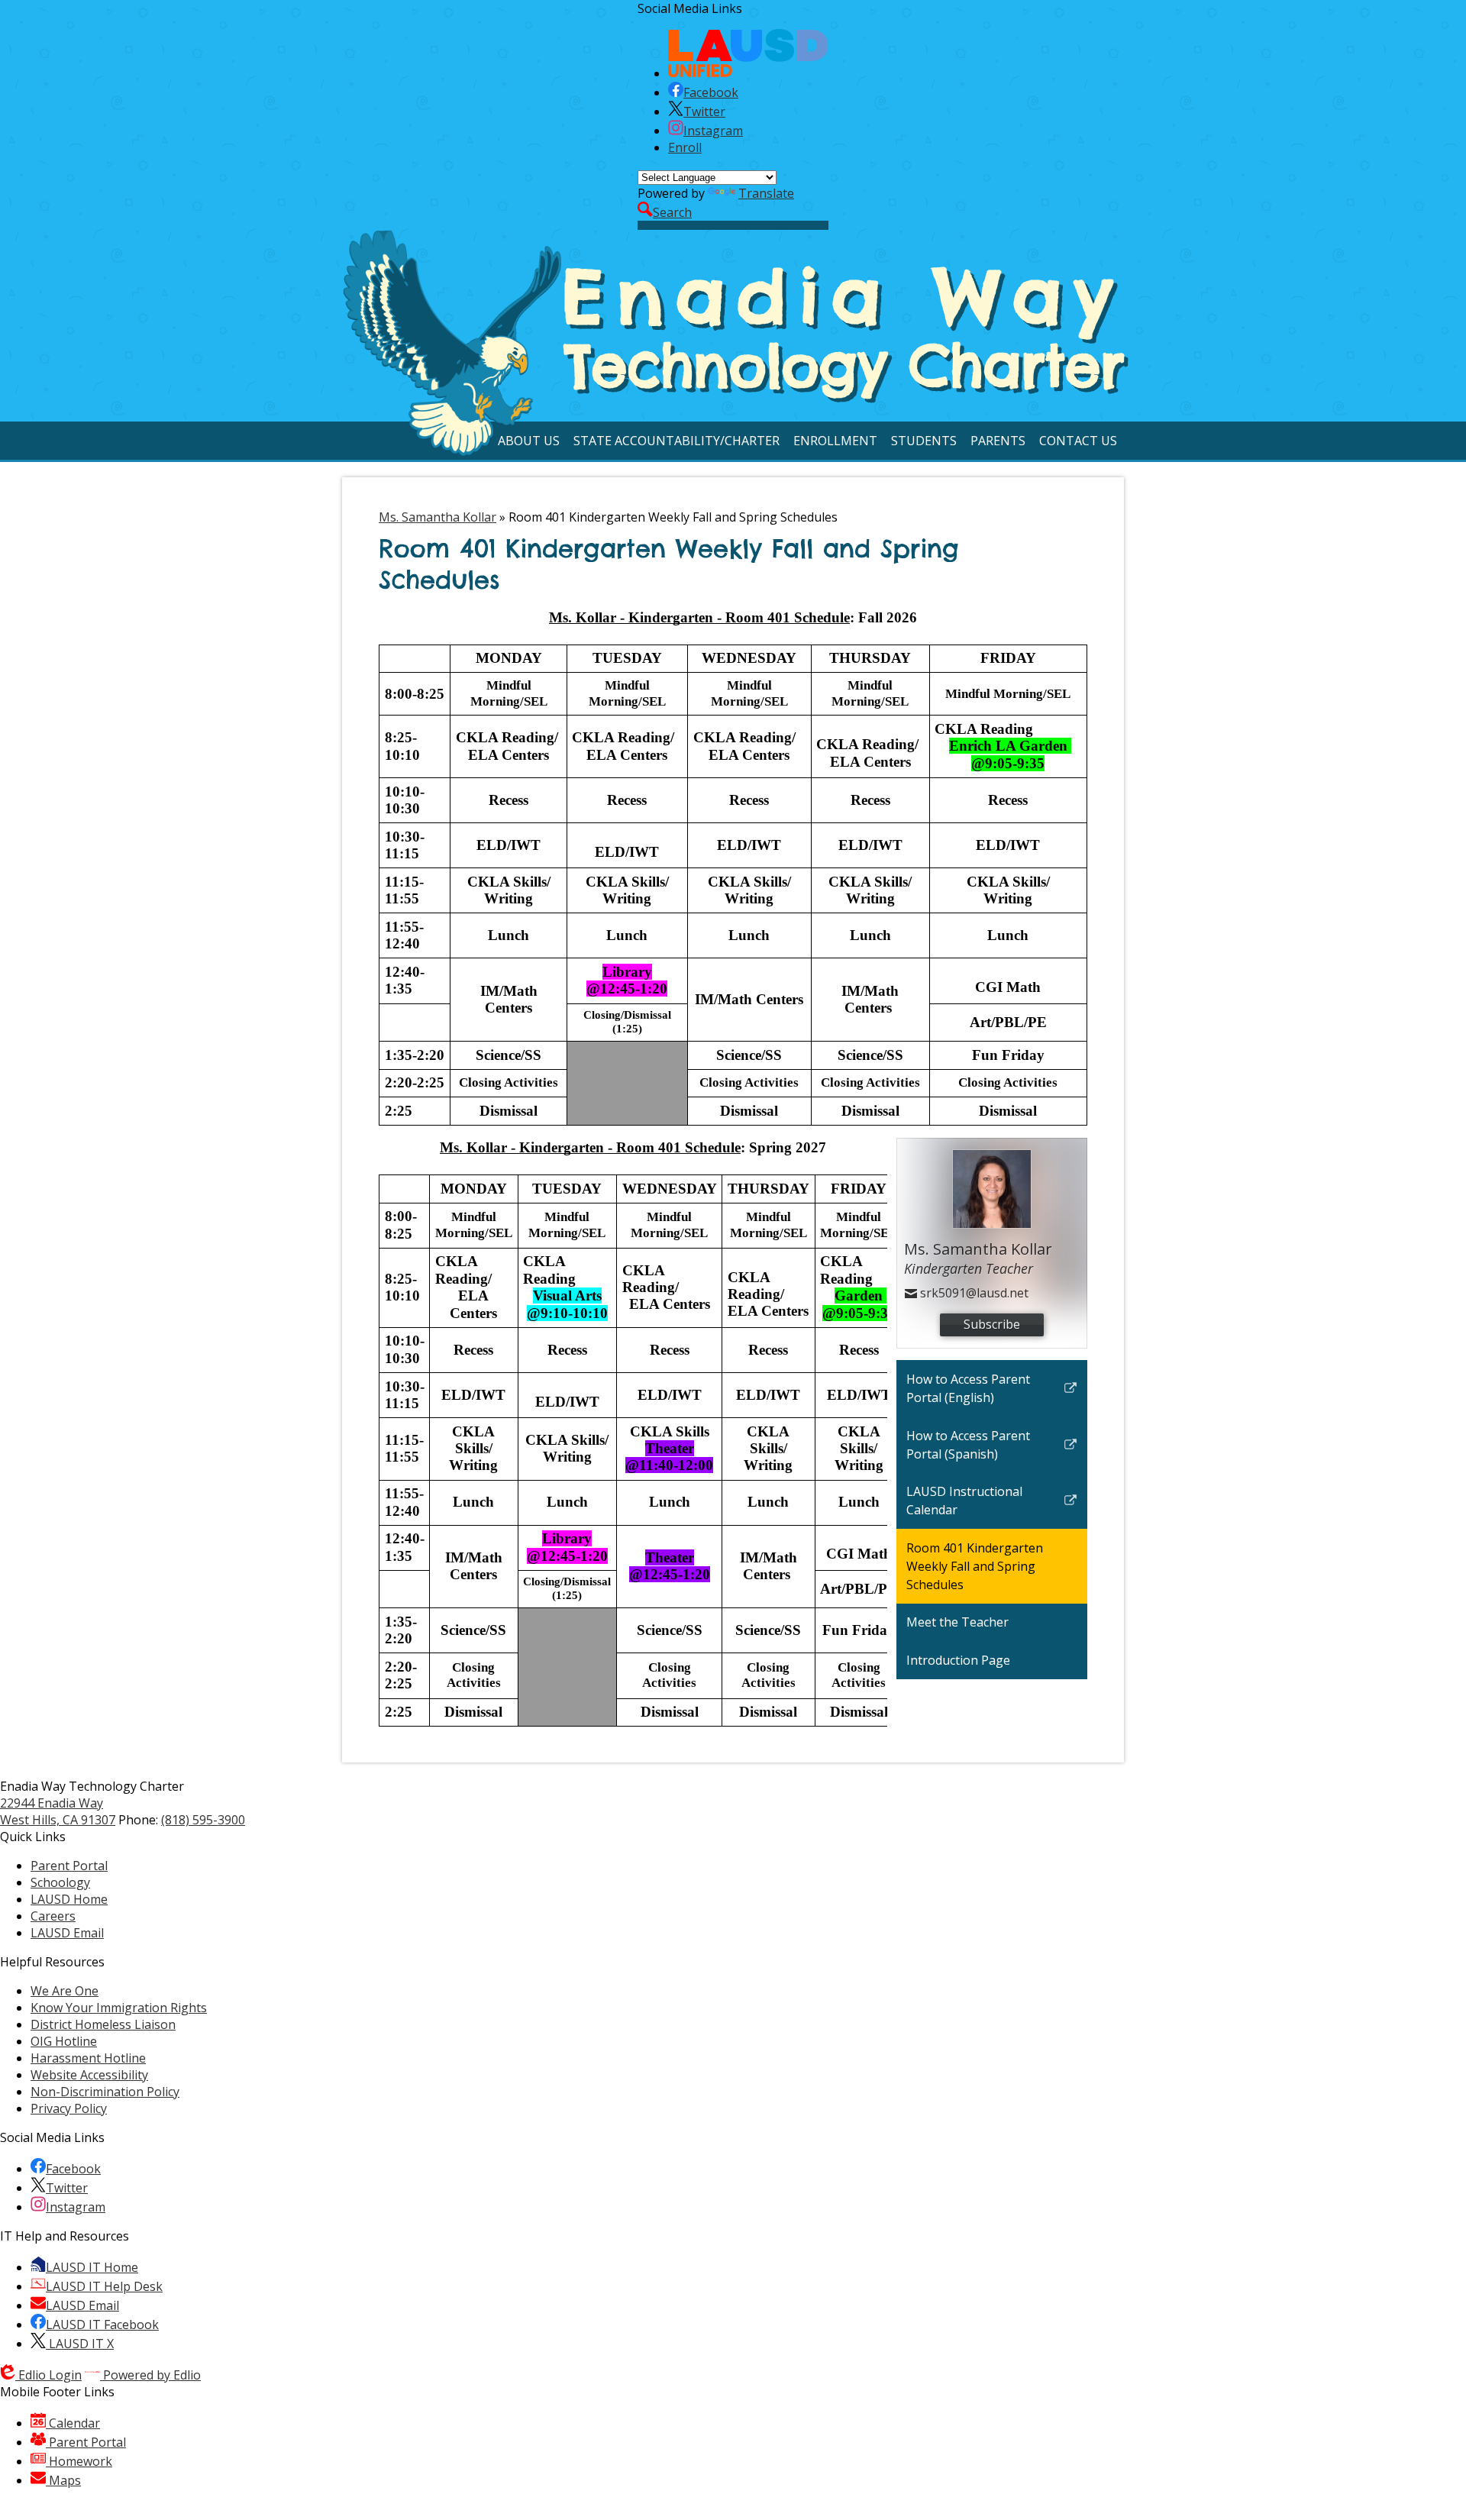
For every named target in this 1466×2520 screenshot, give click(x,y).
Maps (63, 2480)
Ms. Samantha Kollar (438, 517)
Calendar (73, 2423)
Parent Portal (86, 2442)
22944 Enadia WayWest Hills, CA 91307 (58, 1811)
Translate (766, 193)
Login (50, 2375)
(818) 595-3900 (203, 1820)
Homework (79, 2461)
